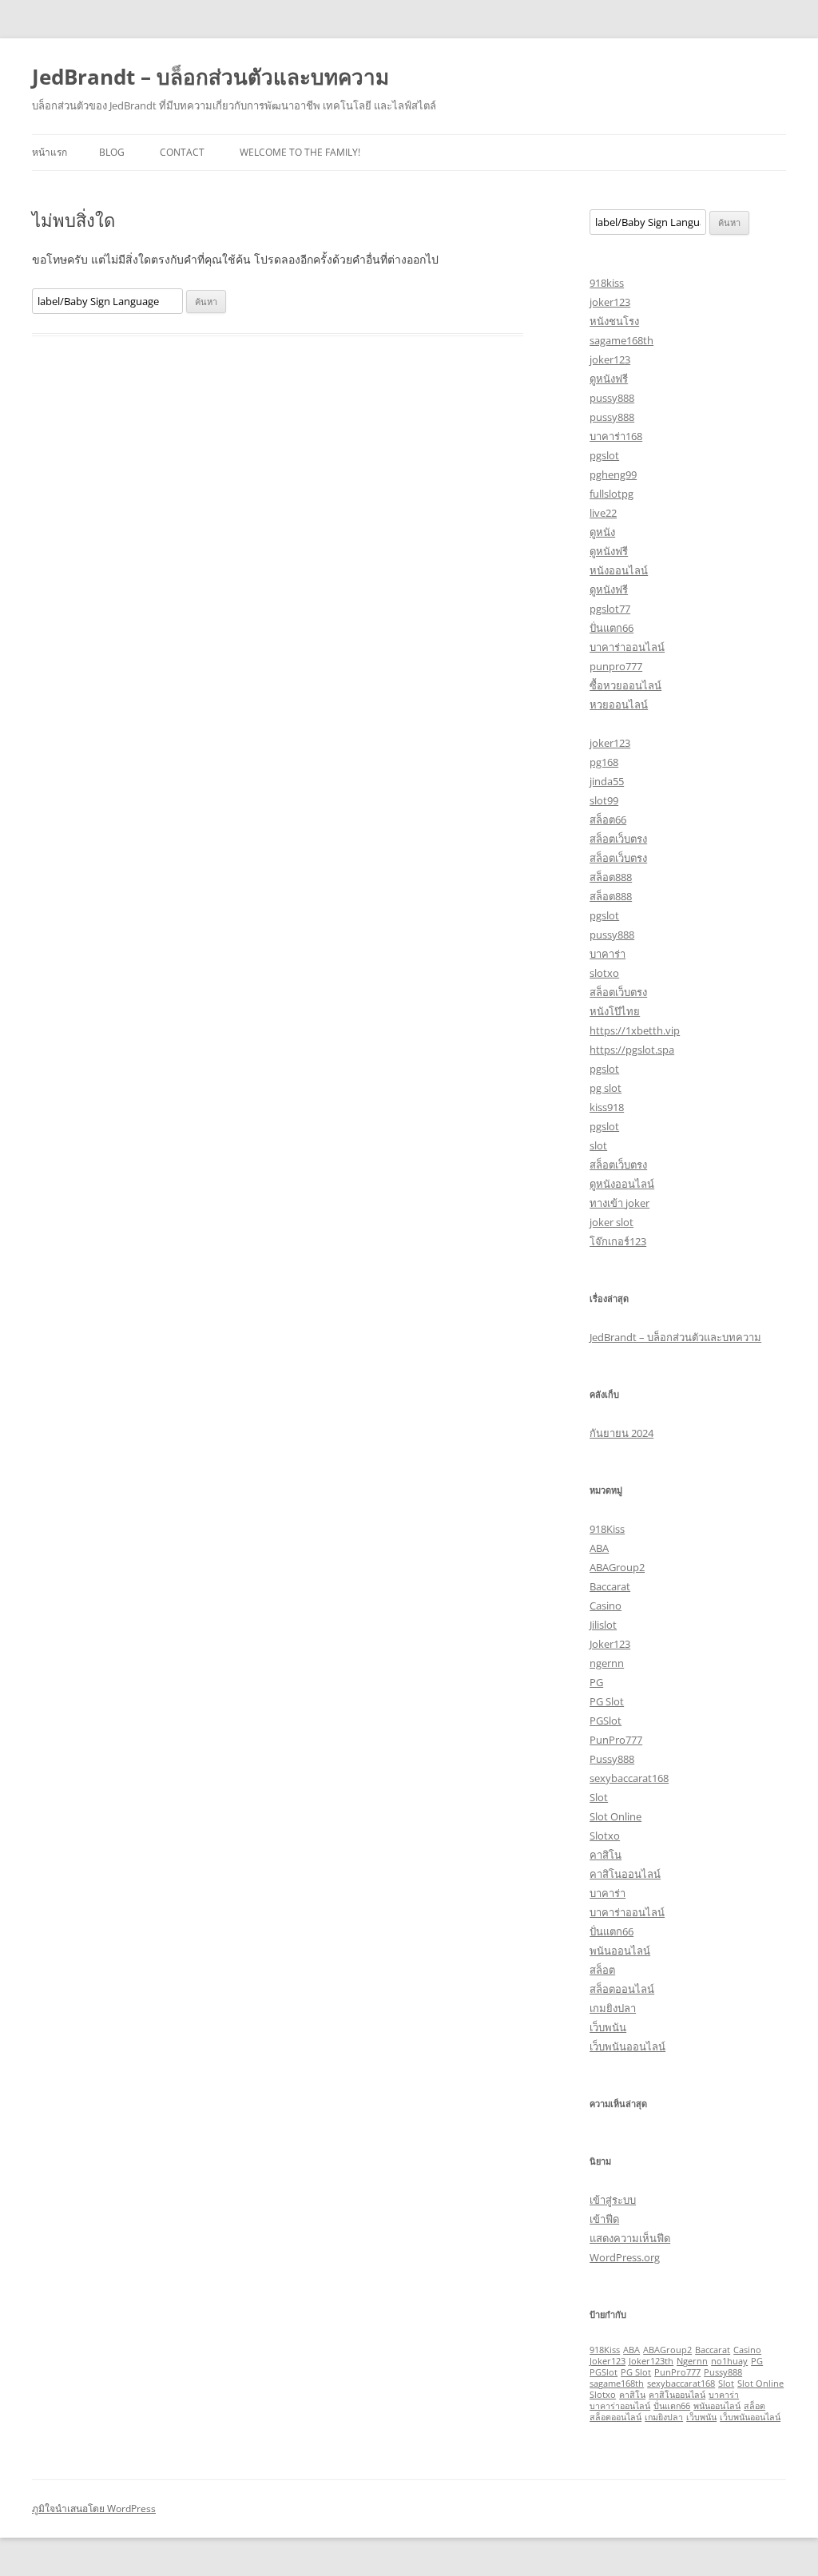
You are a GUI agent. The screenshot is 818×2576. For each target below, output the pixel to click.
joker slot (612, 1222)
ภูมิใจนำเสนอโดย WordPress (94, 2509)
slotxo (604, 973)
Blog (112, 152)
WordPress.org (625, 2257)
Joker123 (610, 1644)
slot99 (604, 800)
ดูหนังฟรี (609, 379)
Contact (182, 152)
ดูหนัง (602, 532)
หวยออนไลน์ (619, 705)
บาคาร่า (608, 954)
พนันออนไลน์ (620, 1951)
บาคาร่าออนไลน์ (627, 647)
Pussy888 (612, 1759)
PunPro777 (616, 1740)
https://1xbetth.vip (635, 1030)
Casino (606, 1606)
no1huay (729, 2361)
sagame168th (621, 340)
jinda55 (607, 781)
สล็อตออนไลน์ (622, 1989)
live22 (603, 513)
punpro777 (616, 666)
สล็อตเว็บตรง (618, 839)
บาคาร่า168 (616, 436)
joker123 (610, 302)
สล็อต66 (608, 820)
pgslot (604, 455)
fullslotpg (612, 494)
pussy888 (612, 398)
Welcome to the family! (300, 152)
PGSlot (606, 1721)
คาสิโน (606, 1855)
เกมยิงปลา (613, 2008)
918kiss (607, 283)
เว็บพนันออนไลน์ (627, 2046)
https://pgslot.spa (632, 1050)
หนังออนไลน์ (619, 570)
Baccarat (610, 1586)
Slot (599, 1797)
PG (596, 1682)
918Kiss (607, 1529)
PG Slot (607, 1701)
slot (598, 1145)
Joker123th (651, 2361)
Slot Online (615, 1816)
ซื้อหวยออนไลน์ (625, 685)
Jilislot (603, 1625)
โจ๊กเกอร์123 (618, 1241)
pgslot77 (610, 609)
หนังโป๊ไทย (615, 1011)
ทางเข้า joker (619, 1203)
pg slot (606, 1088)
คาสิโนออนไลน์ (625, 1874)
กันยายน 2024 (621, 1433)
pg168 (604, 762)
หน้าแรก (50, 152)
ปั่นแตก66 (612, 628)
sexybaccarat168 (629, 1778)
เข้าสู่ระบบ (613, 2200)
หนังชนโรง (614, 321)
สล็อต (602, 1970)
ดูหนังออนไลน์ (622, 1184)
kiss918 (607, 1107)
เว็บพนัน (608, 2027)
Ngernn (692, 2361)
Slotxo (605, 1836)
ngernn (607, 1663)
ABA (599, 1548)
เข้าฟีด (604, 2219)
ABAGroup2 (617, 1567)
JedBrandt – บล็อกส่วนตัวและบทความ (210, 77)
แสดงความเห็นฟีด (630, 2238)
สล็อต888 (611, 877)
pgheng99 (613, 474)
